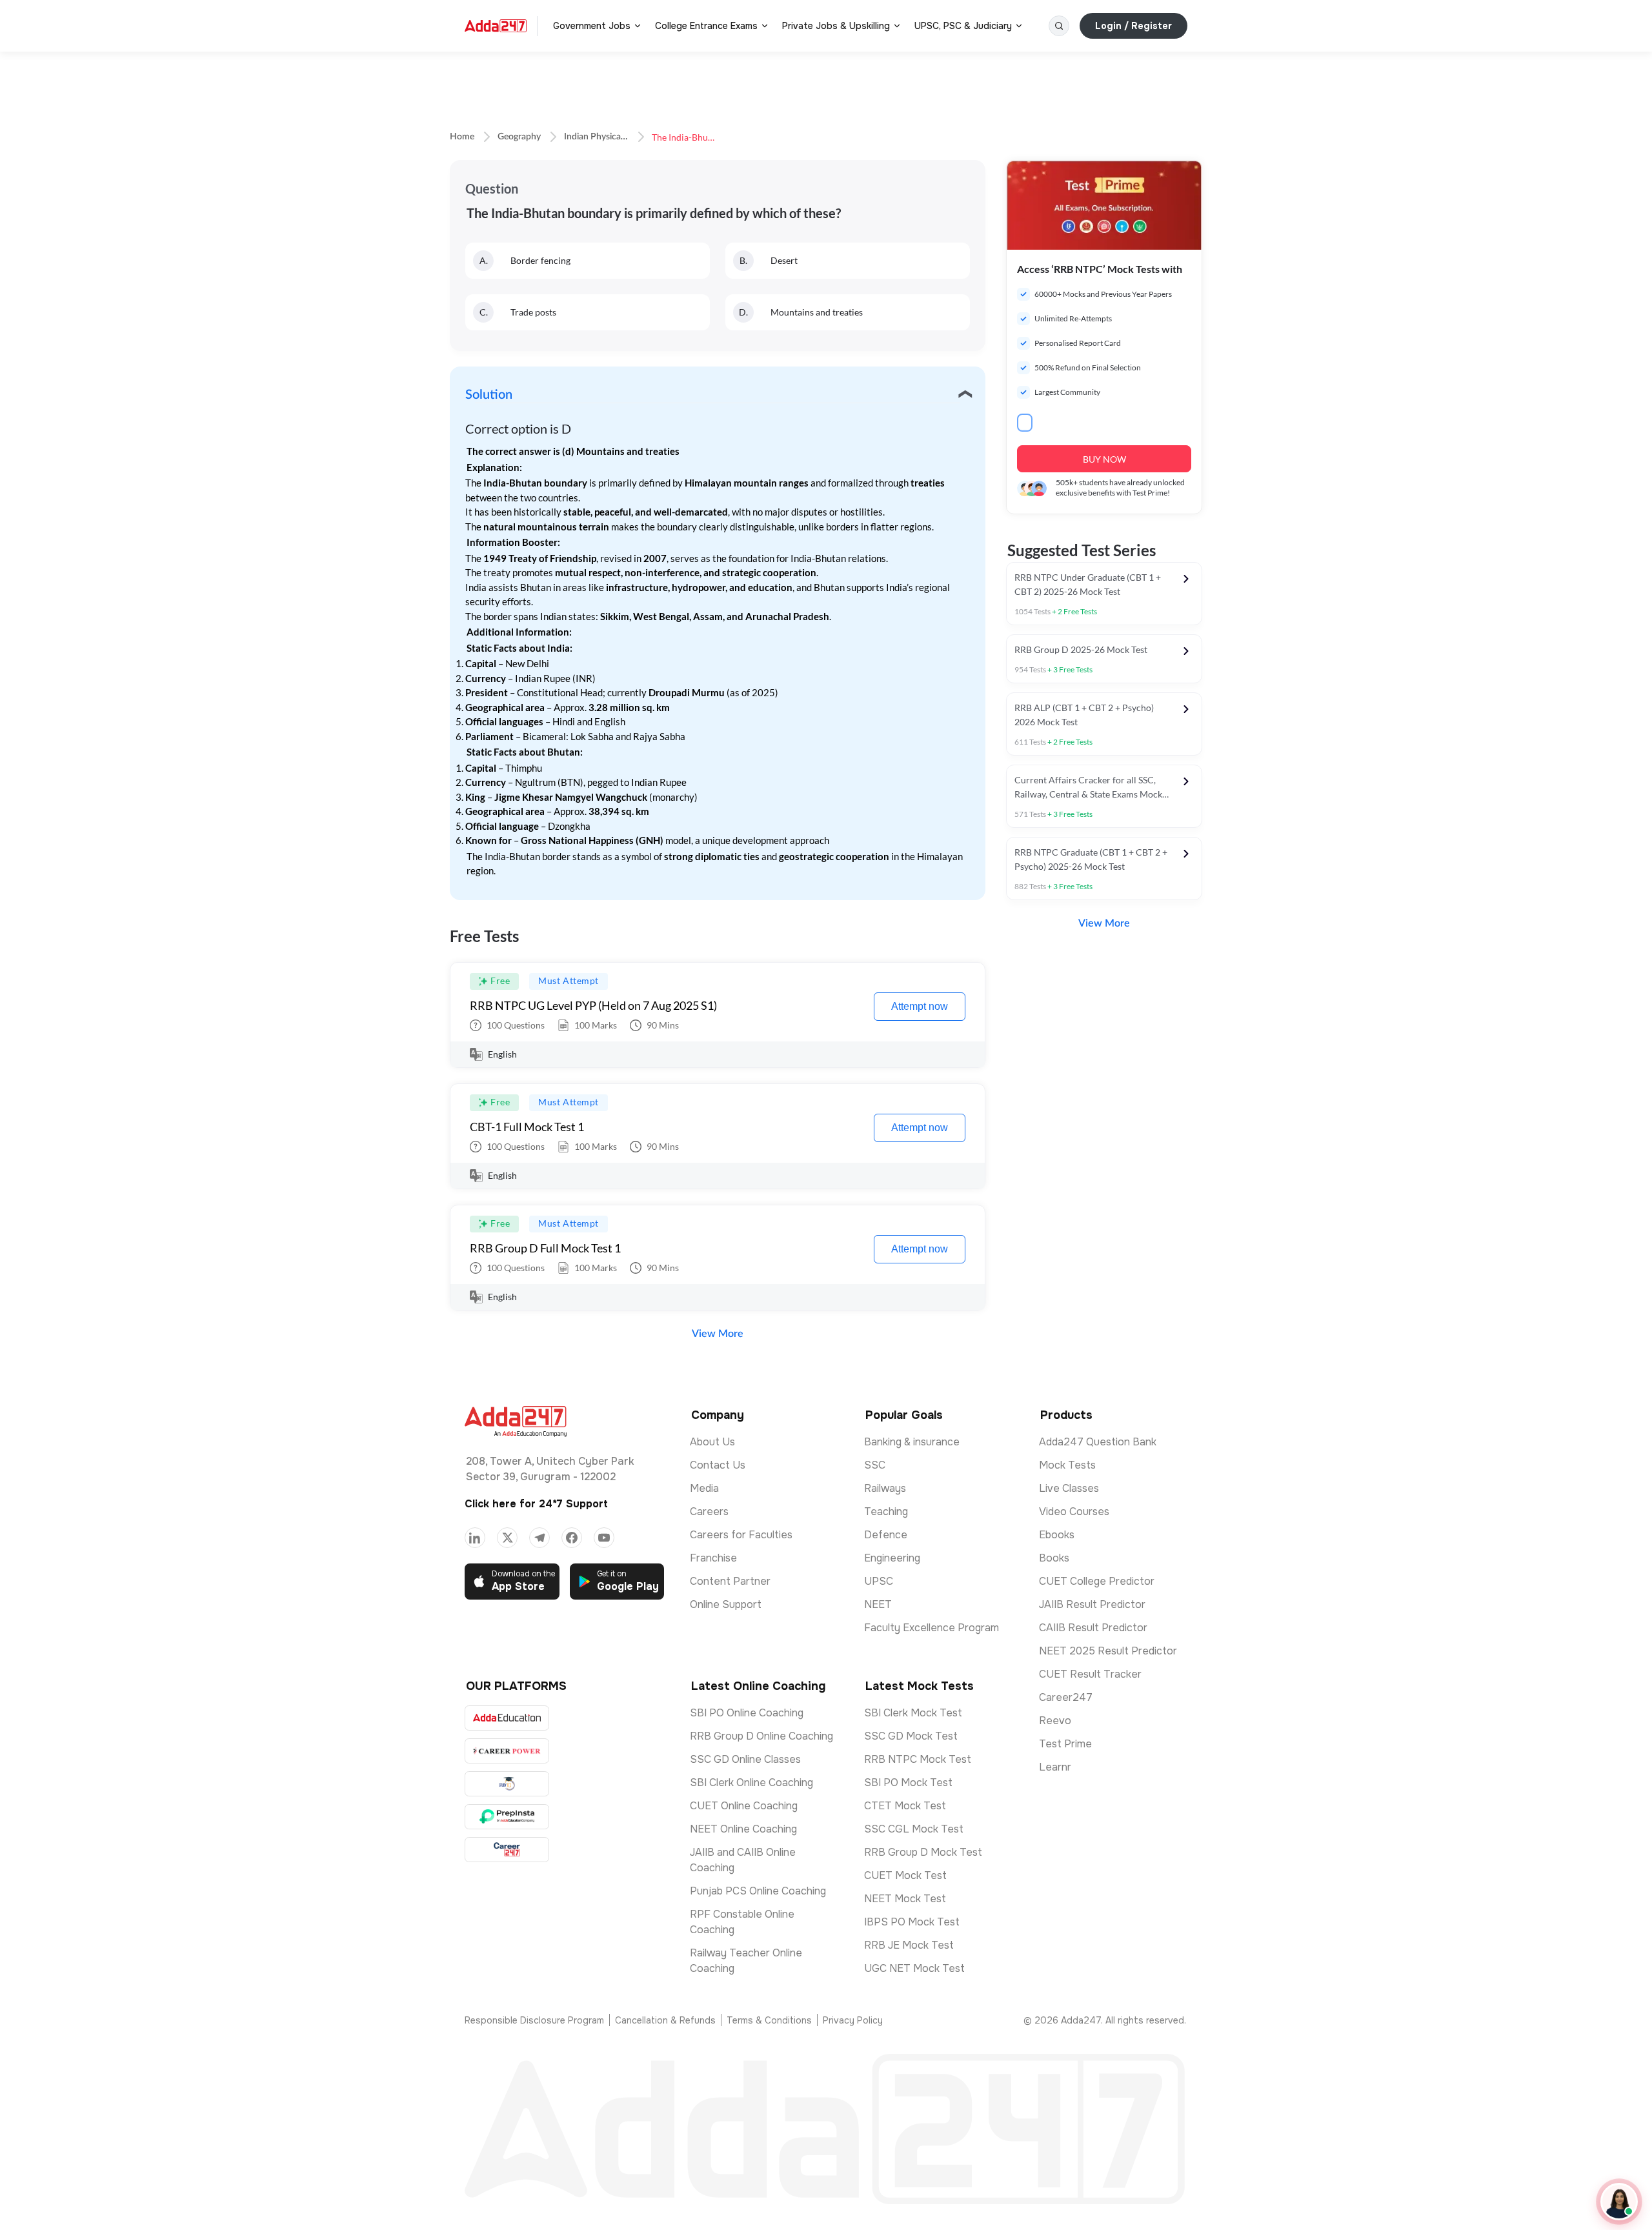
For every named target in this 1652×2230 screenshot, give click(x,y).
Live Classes (1069, 1488)
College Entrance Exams (706, 26)
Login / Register (1133, 26)
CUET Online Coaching (744, 1806)
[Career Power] (507, 1751)
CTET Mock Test (905, 1806)
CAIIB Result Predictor (1093, 1628)
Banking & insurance (912, 1442)
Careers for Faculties (741, 1535)
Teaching (886, 1512)
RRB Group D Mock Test (923, 1852)
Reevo (1055, 1721)
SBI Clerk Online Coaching (751, 1783)
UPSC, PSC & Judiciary (963, 26)
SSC (875, 1465)
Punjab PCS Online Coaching (758, 1891)
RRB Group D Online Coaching (761, 1736)
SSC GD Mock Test (911, 1736)
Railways (885, 1488)
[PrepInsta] (507, 1817)
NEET (878, 1604)
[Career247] (507, 1850)
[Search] (1059, 26)
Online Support (726, 1604)
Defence (886, 1535)
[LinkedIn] (475, 1538)
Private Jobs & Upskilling (836, 26)
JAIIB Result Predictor (1092, 1604)
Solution (489, 395)
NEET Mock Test (905, 1899)
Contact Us (718, 1465)
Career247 (1066, 1697)
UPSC (879, 1581)
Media (704, 1488)
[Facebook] (572, 1538)
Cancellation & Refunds (665, 2020)
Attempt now (920, 1006)
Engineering (892, 1558)
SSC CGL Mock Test (914, 1829)
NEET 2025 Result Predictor (1108, 1651)
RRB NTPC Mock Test (918, 1759)
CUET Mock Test (905, 1875)
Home (462, 137)
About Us (712, 1442)
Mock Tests (1067, 1465)
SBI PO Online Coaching (747, 1713)
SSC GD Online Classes (745, 1759)
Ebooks (1057, 1535)
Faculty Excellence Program (932, 1628)
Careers (709, 1512)
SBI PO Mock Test (908, 1783)
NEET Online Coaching (743, 1829)
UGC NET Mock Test (914, 1968)
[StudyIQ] (507, 1784)
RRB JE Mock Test (909, 1945)
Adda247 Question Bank (1098, 1442)
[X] (507, 1538)
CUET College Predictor (1097, 1581)
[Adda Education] (507, 1718)
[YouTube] (604, 1538)
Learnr (1055, 1767)
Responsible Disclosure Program (534, 2020)
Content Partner (730, 1581)
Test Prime (1065, 1744)
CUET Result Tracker (1090, 1674)
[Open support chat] (1619, 2202)
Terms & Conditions (769, 2020)
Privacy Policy (853, 2020)
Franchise (713, 1558)
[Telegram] (539, 1538)
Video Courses (1074, 1512)
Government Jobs (592, 26)
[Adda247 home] (496, 26)
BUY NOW (1104, 459)
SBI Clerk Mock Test (913, 1713)
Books (1054, 1558)
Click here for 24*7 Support (536, 1504)
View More (718, 1334)
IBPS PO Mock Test (912, 1922)
